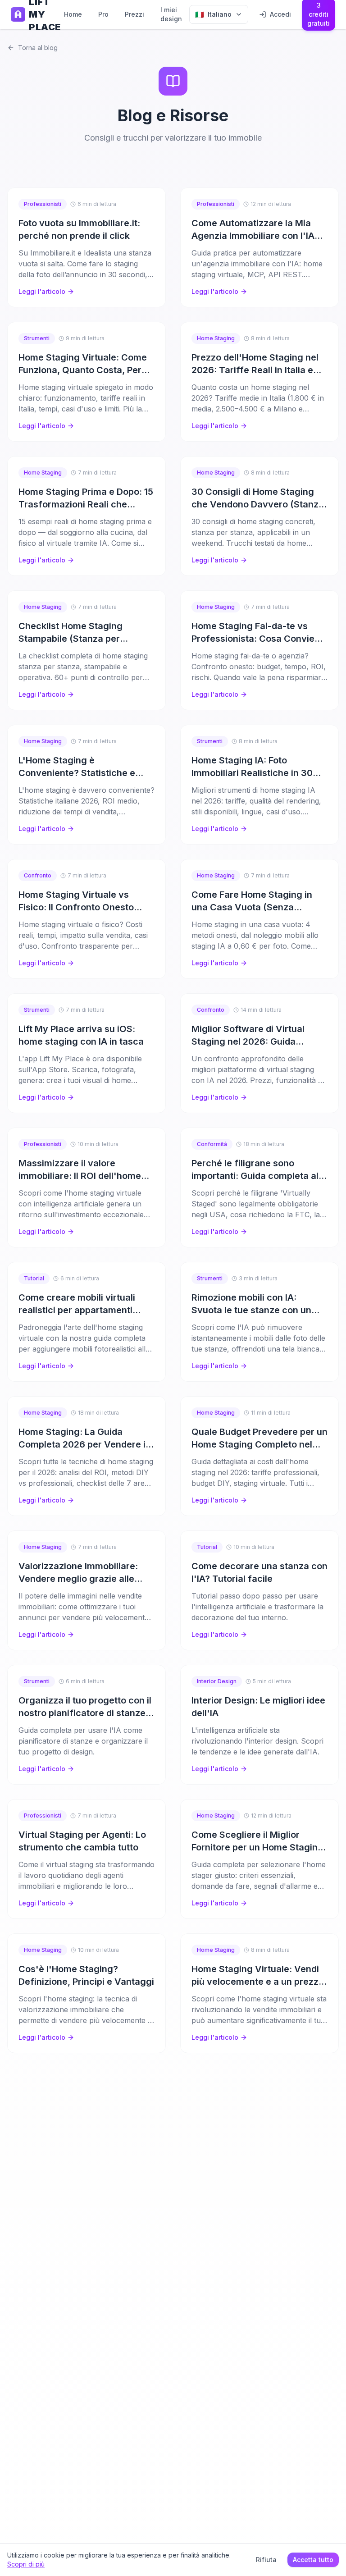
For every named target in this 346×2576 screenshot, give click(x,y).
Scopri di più (26, 2564)
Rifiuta (266, 2560)
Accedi (280, 14)
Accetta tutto (313, 2560)
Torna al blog (38, 48)
